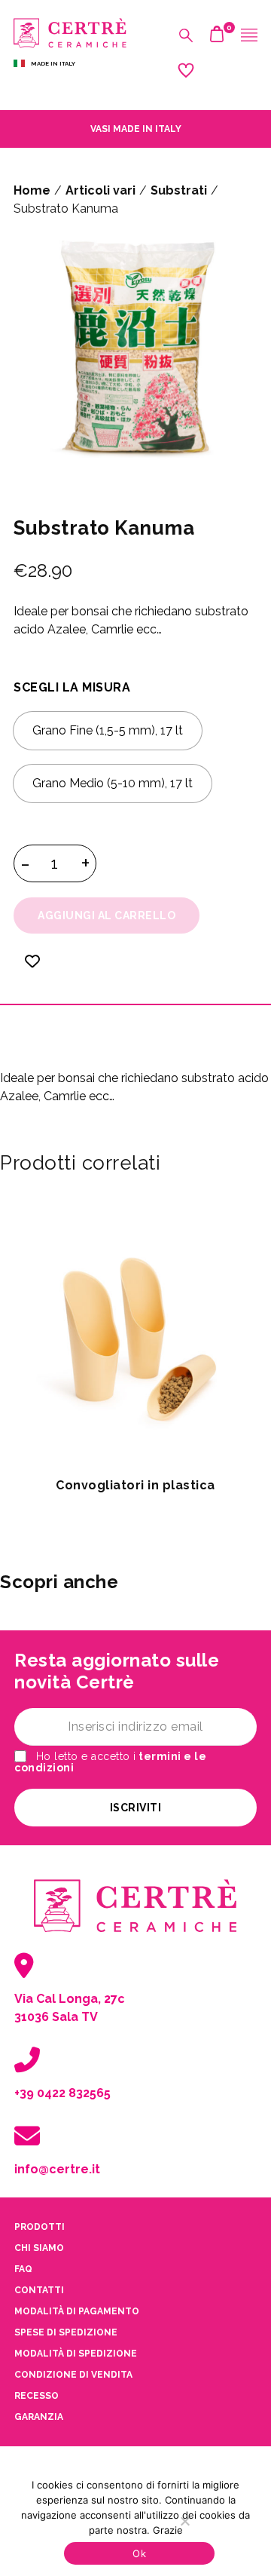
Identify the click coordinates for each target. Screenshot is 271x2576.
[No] (184, 2521)
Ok (139, 2553)
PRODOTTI (40, 2227)
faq (23, 2269)
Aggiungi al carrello (107, 915)
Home (32, 190)
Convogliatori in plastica (135, 1485)
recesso (37, 2396)
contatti (39, 2290)
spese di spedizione (66, 2332)
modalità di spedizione (76, 2354)
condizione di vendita (73, 2375)
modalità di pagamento (77, 2311)
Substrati (179, 190)
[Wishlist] (32, 971)
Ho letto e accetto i (110, 1762)
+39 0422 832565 (62, 2093)
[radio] (108, 731)
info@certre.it (57, 2169)
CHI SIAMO (39, 2248)
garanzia (39, 2417)
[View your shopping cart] (217, 38)
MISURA (106, 687)
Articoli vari (100, 190)
